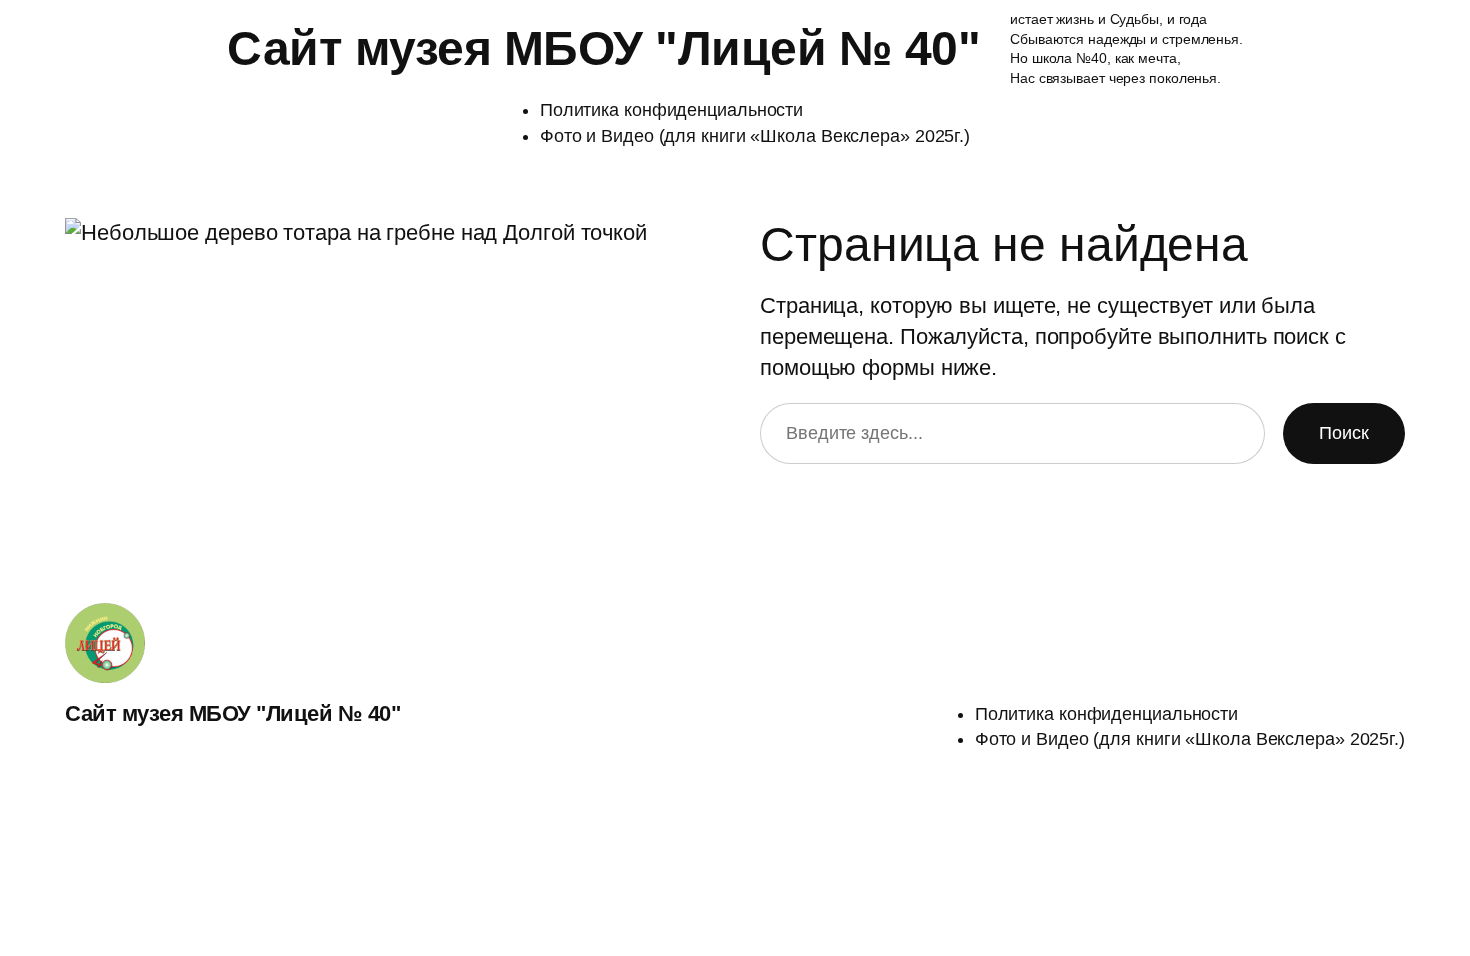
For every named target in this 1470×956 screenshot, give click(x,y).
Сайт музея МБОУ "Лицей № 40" (603, 48)
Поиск (1344, 433)
